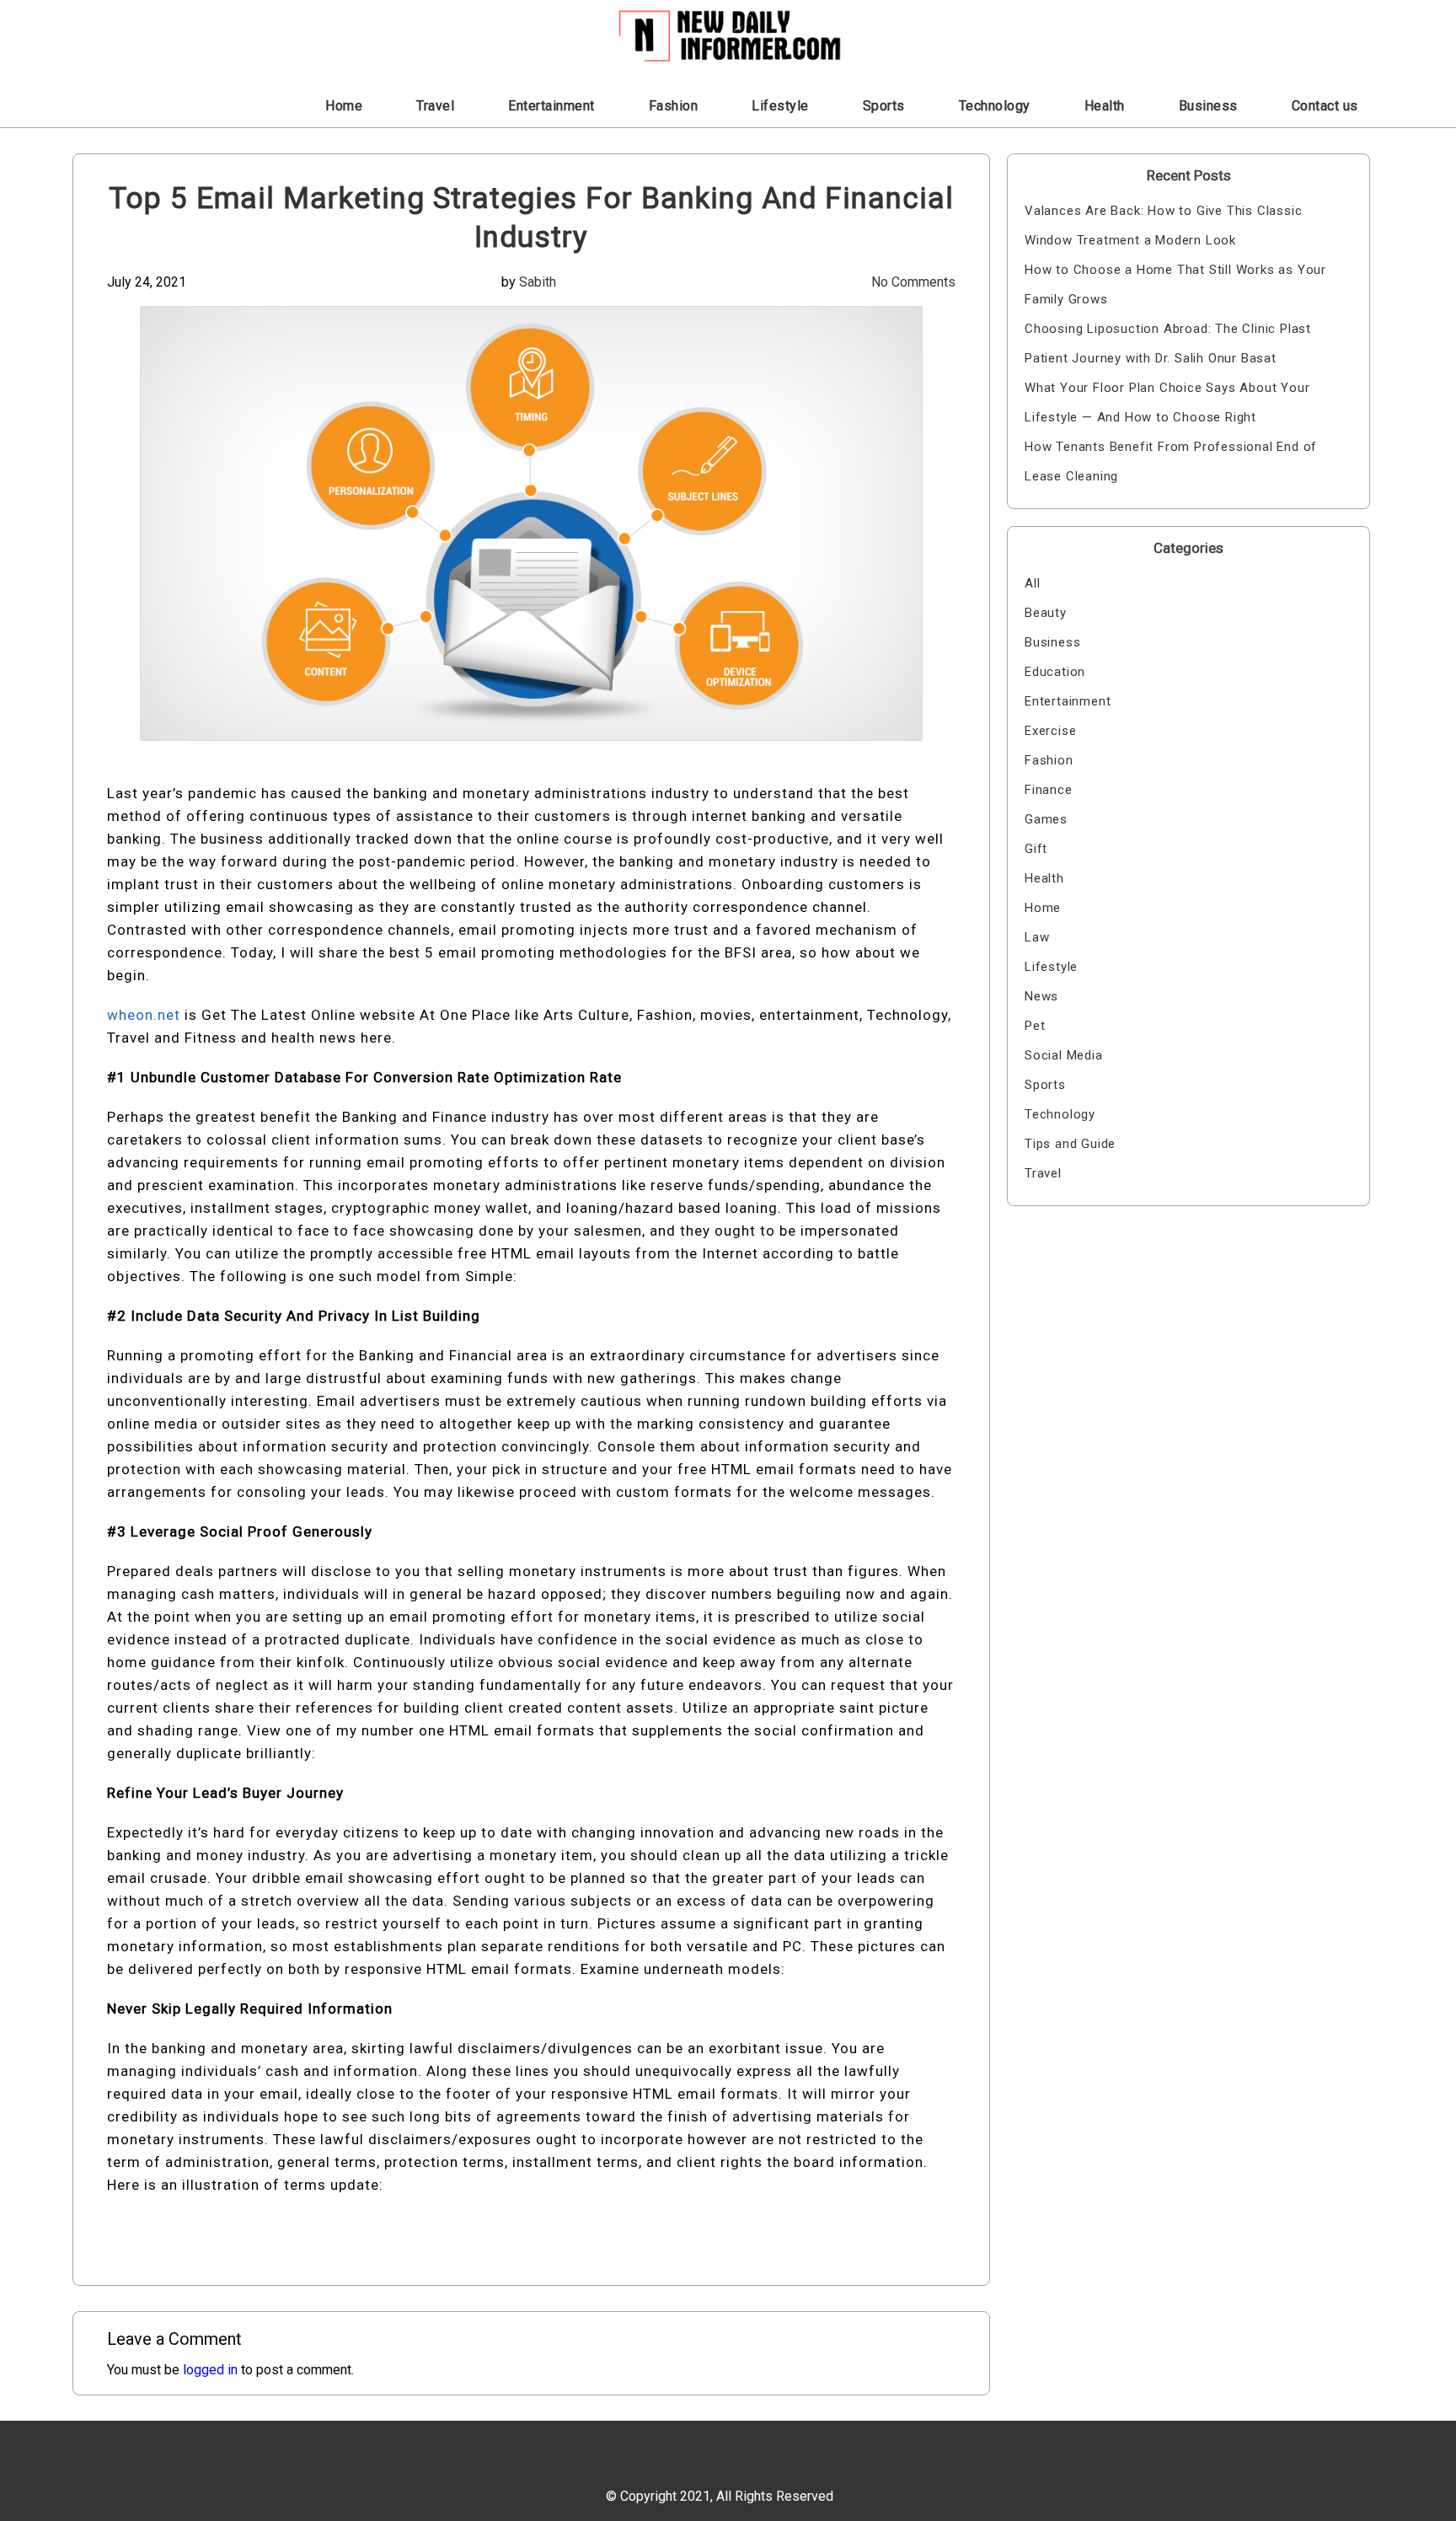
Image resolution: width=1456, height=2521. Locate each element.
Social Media (1064, 1055)
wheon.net (144, 1015)
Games (1046, 819)
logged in (210, 2370)
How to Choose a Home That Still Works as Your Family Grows (1175, 284)
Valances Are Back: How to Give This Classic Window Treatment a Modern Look (1163, 225)
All (1032, 583)
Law (1037, 937)
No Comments (913, 282)
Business (1208, 106)
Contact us (1325, 106)
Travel (435, 106)
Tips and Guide (1070, 1144)
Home (344, 106)
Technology (995, 106)
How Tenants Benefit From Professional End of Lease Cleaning (1171, 461)
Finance (1049, 790)
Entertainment (551, 106)
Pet (1035, 1026)
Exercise (1050, 731)
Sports (884, 106)
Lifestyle (780, 106)
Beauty (1046, 613)
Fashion (674, 106)
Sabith (538, 282)
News (1041, 996)
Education (1055, 672)
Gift (1036, 849)
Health (1105, 106)
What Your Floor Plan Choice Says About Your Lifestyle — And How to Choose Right (1167, 402)
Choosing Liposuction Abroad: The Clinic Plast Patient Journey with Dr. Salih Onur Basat (1168, 343)
